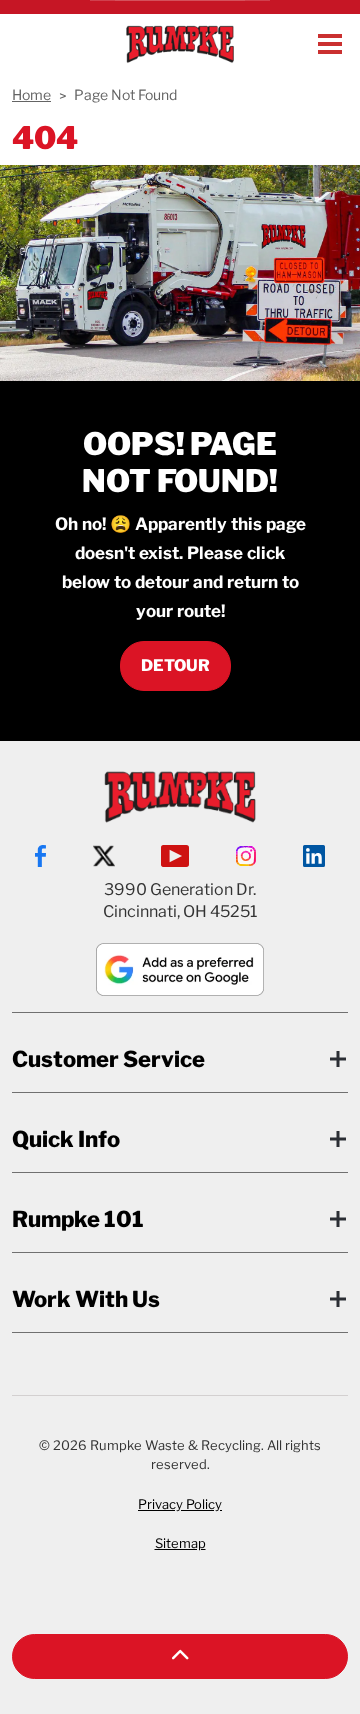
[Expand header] (330, 44)
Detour (175, 665)
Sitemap (180, 1543)
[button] (180, 1656)
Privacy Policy (180, 1504)
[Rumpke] (180, 44)
